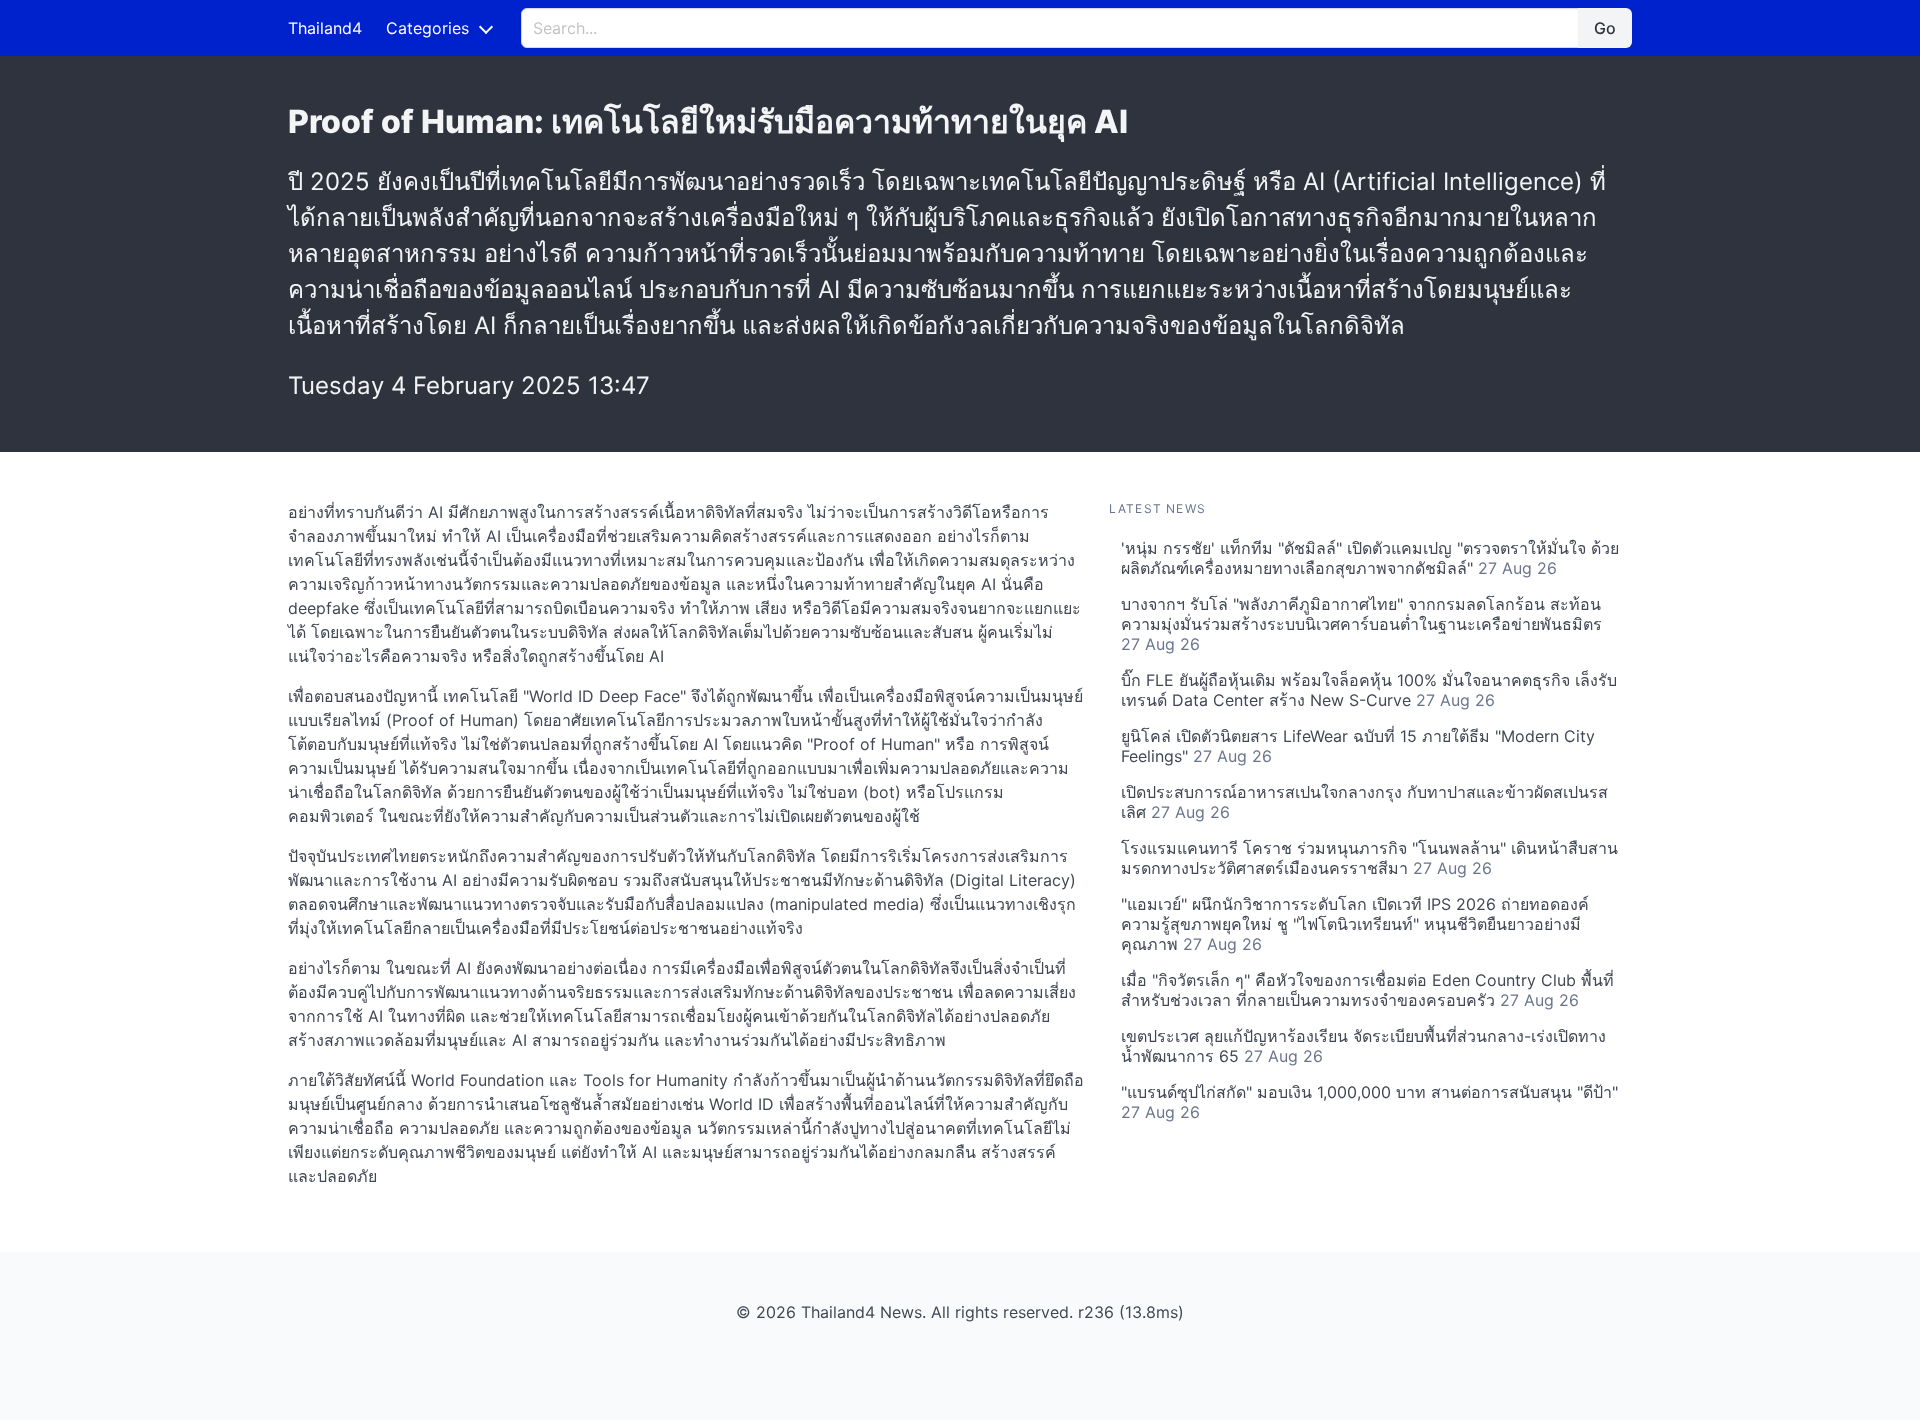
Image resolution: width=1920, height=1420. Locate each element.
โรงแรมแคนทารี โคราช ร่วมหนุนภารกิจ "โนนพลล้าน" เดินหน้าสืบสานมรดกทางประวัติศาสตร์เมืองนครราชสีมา (1369, 858)
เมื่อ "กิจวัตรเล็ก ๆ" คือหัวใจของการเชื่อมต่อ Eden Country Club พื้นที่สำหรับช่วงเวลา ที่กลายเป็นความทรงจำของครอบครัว (1367, 990)
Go (1605, 28)
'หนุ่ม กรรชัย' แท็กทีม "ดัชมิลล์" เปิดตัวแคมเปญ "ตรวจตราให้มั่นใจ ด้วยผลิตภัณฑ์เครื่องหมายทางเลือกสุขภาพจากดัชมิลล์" (1370, 558)
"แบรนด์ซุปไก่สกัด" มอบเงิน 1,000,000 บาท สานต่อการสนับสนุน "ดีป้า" (1369, 1102)
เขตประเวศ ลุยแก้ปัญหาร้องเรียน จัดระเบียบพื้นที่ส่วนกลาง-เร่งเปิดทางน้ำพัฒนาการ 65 (1363, 1046)
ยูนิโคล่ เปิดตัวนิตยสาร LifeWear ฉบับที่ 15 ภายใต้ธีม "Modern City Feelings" (1358, 746)
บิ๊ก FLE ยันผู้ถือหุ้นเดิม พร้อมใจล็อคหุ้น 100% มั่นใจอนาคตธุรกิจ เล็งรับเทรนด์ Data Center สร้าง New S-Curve (1369, 690)
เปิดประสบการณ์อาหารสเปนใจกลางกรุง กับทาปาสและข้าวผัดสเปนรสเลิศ (1364, 802)
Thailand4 (325, 28)
